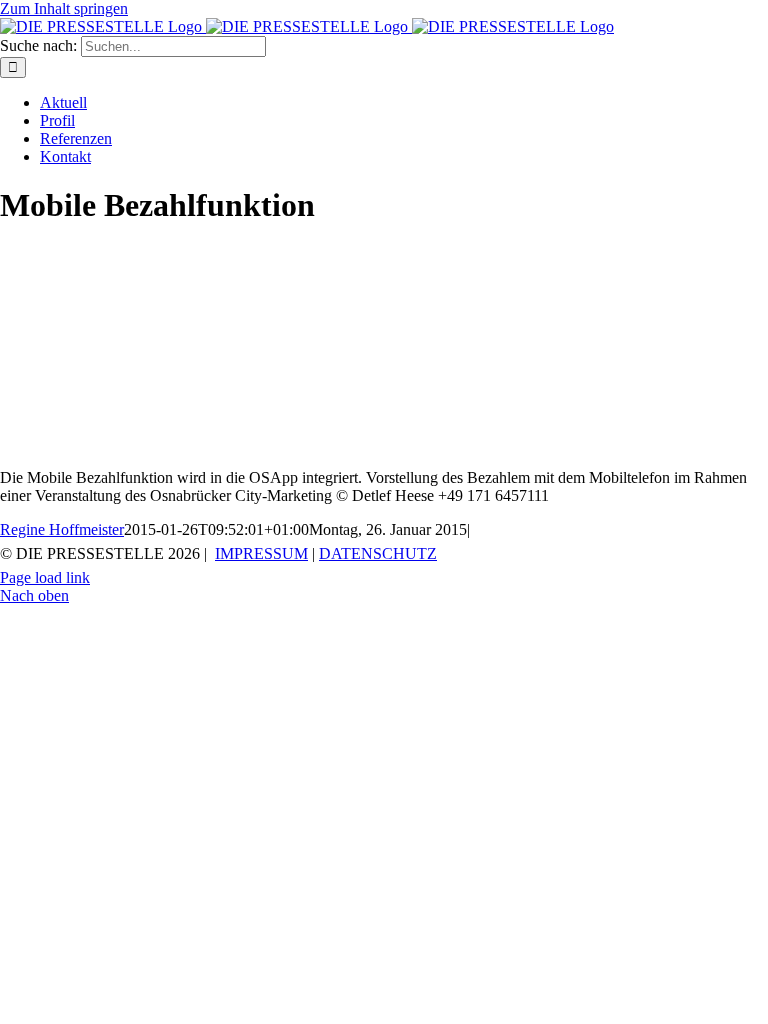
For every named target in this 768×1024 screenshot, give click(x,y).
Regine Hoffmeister (62, 529)
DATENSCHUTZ (378, 553)
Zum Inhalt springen (64, 8)
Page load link (45, 577)
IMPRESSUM (261, 553)
